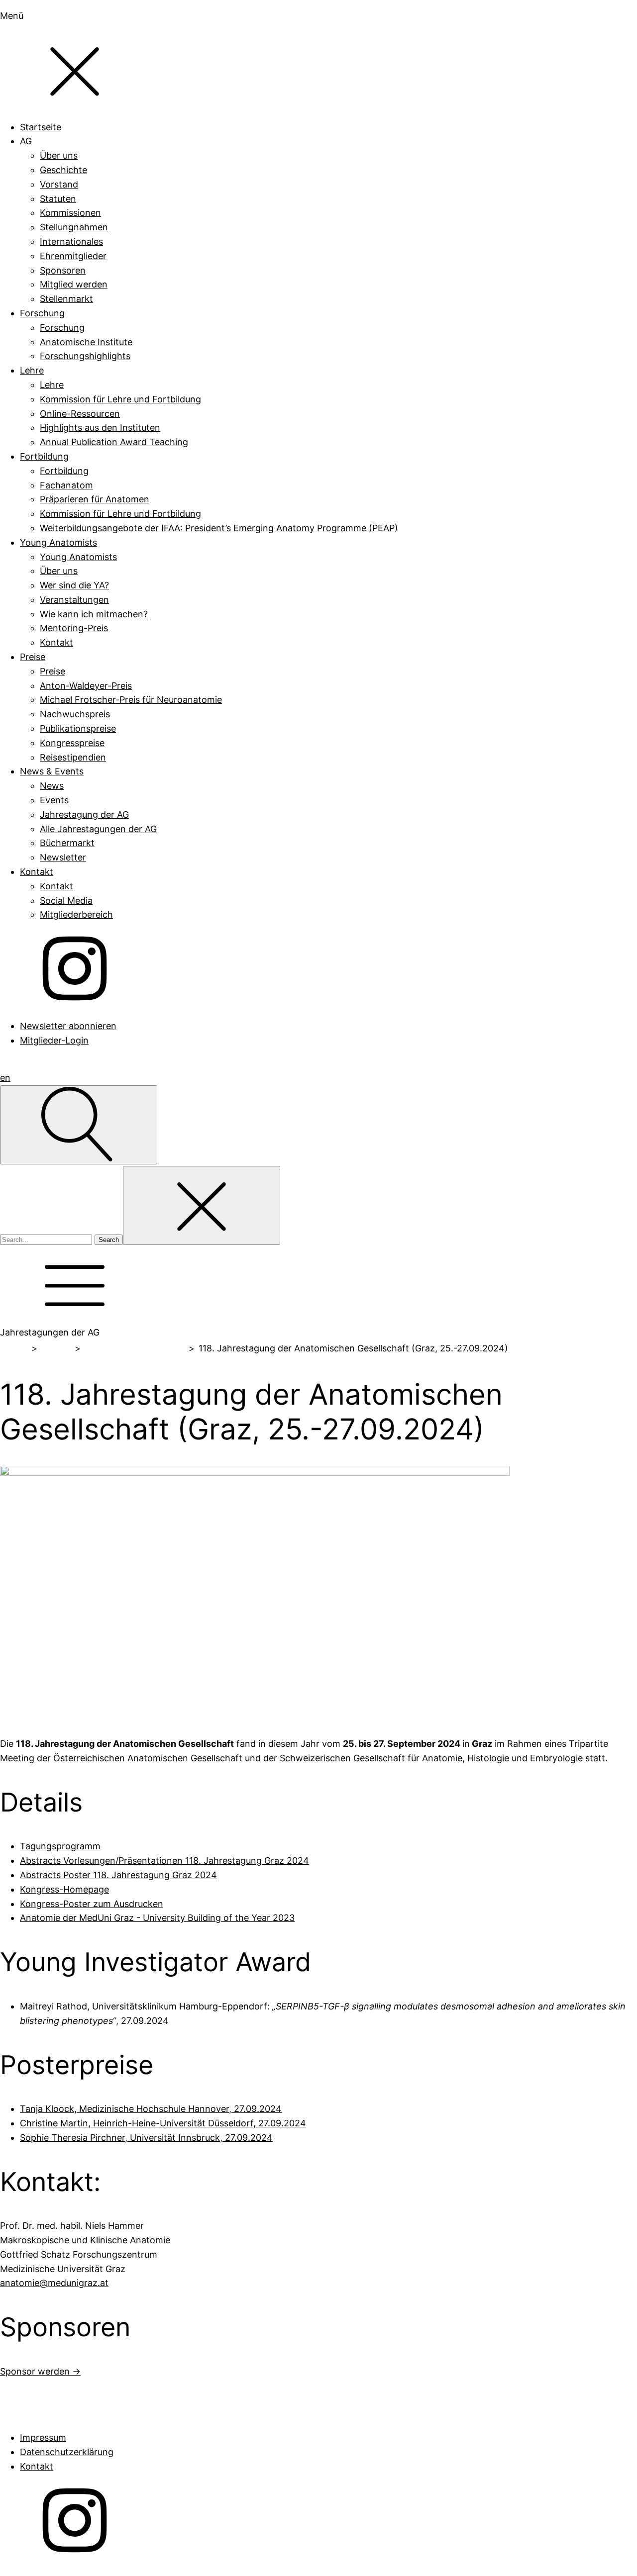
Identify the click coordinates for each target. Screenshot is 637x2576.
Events (56, 1348)
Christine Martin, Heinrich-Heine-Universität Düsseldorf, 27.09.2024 (163, 2123)
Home (14, 1348)
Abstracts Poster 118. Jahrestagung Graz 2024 (118, 1875)
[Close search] (202, 1205)
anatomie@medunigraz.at (54, 2283)
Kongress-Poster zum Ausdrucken (92, 1904)
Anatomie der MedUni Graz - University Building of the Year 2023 (157, 1918)
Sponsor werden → (40, 2371)
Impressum (43, 2437)
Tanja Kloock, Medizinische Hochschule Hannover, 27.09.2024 (151, 2109)
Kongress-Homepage (64, 1889)
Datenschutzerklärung (67, 2452)
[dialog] (318, 528)
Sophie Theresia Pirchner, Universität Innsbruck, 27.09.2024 (146, 2138)
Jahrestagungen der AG (134, 1348)
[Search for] (47, 1239)
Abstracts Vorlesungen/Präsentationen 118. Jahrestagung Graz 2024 (164, 1860)
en (5, 1078)
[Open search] (79, 1125)
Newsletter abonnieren (68, 1026)
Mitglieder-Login (54, 1040)
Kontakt (37, 2466)
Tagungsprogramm (60, 1846)
